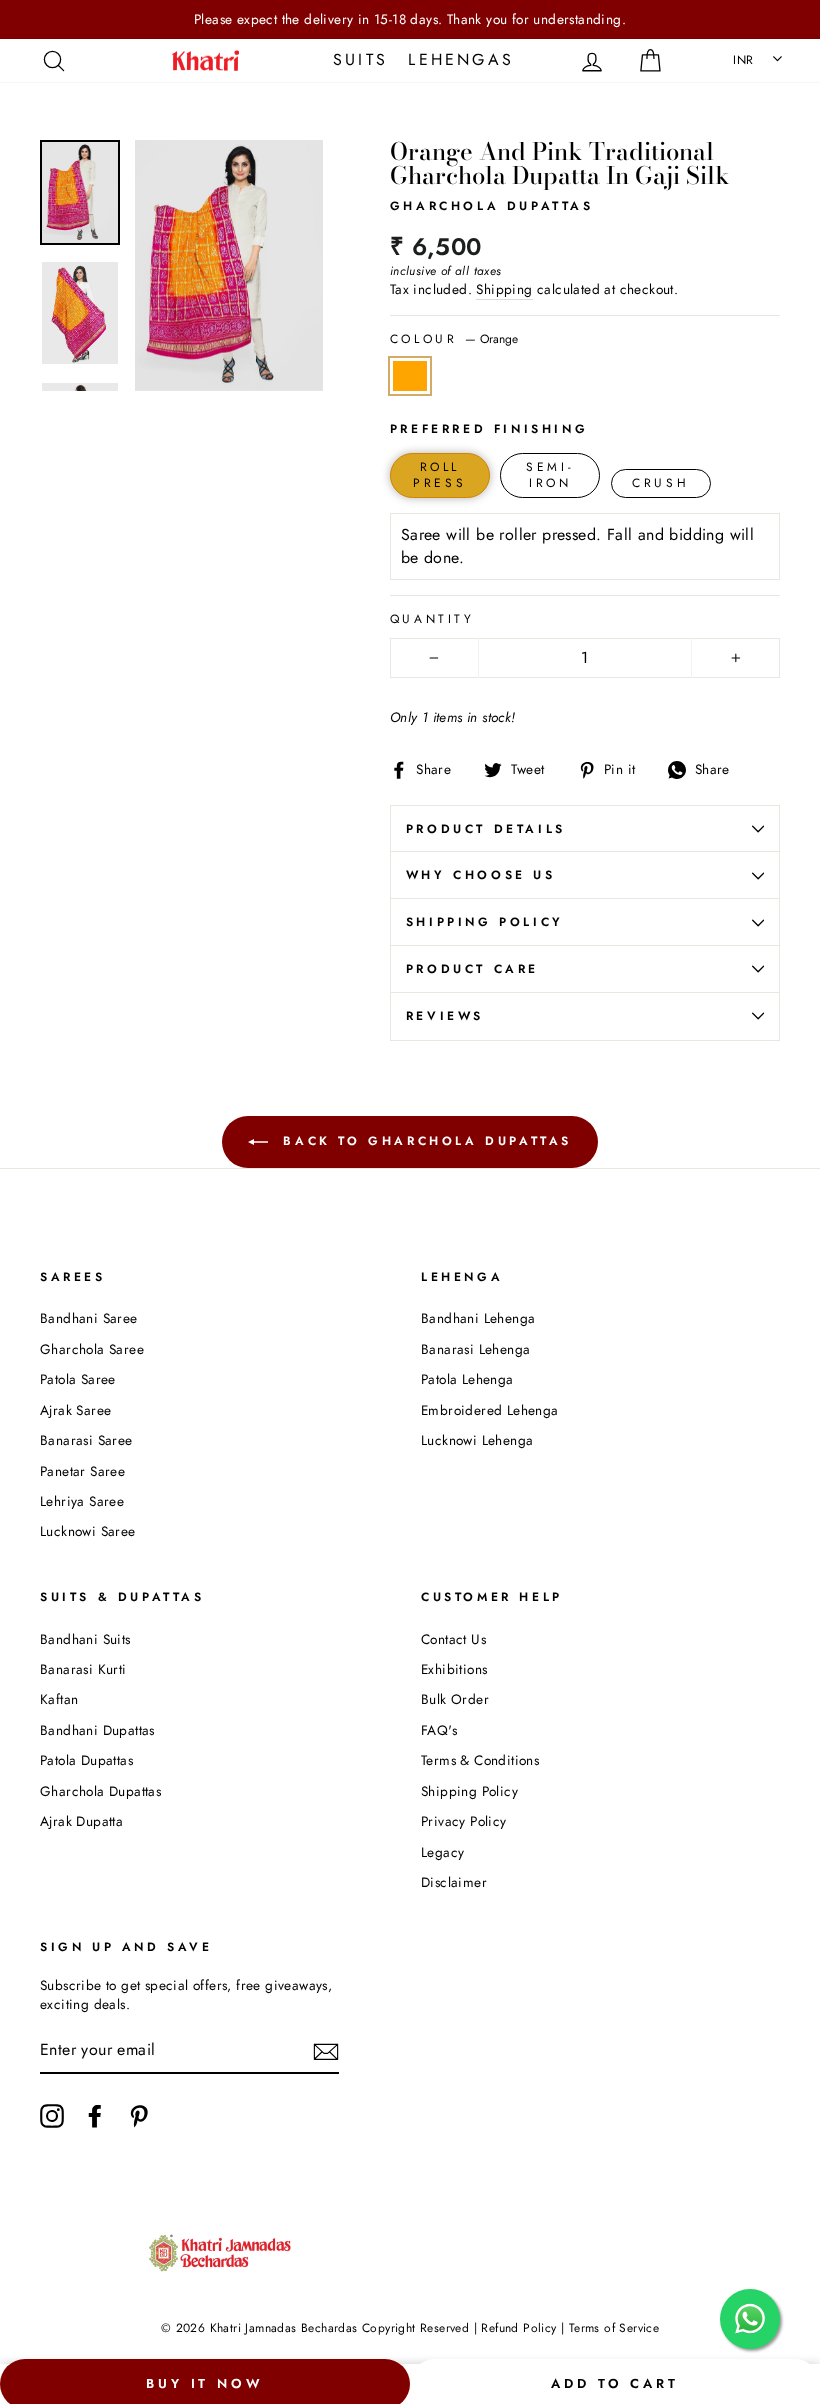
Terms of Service (614, 2328)
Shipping (504, 289)
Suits (360, 59)
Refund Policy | (523, 2328)
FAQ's (439, 1730)
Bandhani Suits (85, 1639)
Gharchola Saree (92, 1349)
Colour (454, 339)
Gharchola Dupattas (100, 1791)
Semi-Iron (550, 475)
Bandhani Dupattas (97, 1730)
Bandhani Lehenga (478, 1318)
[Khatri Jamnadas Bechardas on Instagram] (52, 2116)
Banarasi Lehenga (475, 1349)
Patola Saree (78, 1379)
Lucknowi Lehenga (477, 1440)
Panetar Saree (82, 1471)
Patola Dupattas (86, 1760)
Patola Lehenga (467, 1379)
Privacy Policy (464, 1821)
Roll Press (439, 475)
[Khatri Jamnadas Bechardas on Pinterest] (139, 2116)
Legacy (442, 1852)
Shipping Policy (485, 922)
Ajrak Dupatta (81, 1821)
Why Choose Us (481, 875)
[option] (410, 19)
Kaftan (59, 1699)
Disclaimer (454, 1882)
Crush (660, 483)
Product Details (486, 829)
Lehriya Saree (82, 1501)
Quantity (432, 619)
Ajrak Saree (75, 1410)
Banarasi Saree (86, 1440)
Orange (410, 376)
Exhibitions (454, 1669)
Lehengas (461, 59)
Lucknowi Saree (88, 1531)
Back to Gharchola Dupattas (424, 1140)
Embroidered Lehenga (490, 1410)
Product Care (472, 969)
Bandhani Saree (89, 1318)
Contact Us (453, 1639)
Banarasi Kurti (83, 1669)
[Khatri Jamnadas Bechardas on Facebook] (95, 2116)
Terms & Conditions (480, 1760)
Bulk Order (455, 1699)
